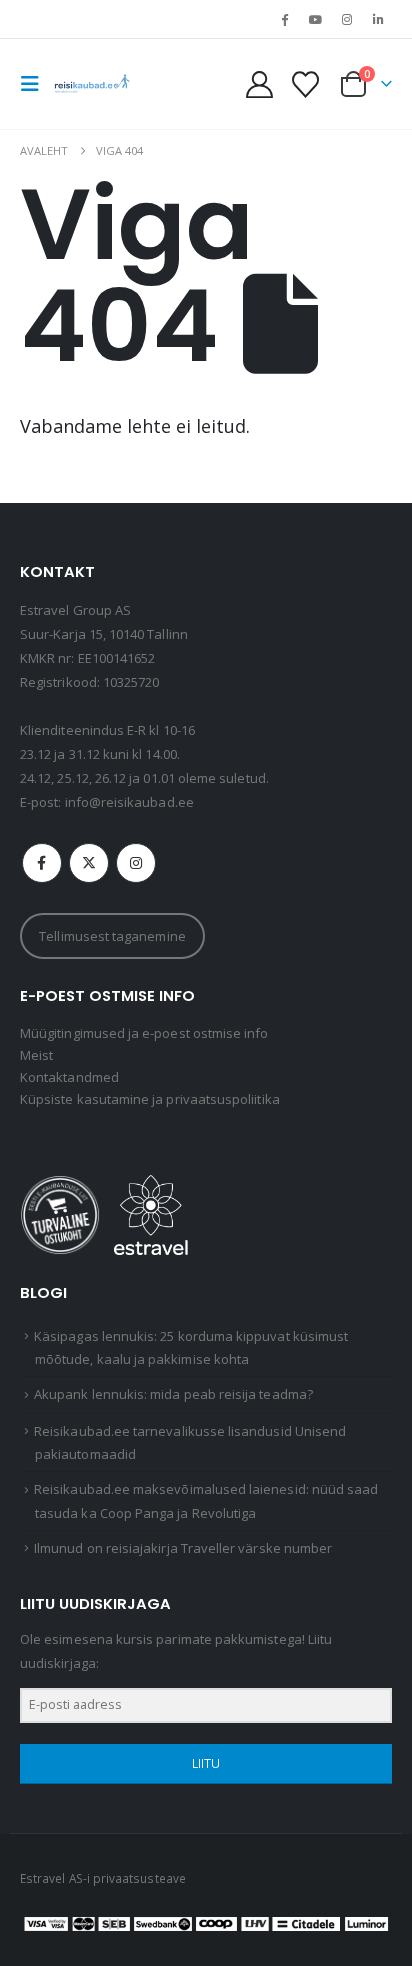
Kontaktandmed (69, 1077)
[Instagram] (347, 19)
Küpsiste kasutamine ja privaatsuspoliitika (150, 1099)
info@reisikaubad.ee (129, 802)
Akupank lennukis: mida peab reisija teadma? (173, 1394)
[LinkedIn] (378, 19)
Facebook (42, 863)
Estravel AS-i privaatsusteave (103, 1878)
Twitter (89, 863)
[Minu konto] (260, 84)
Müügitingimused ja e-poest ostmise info (144, 1033)
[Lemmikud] (305, 84)
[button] (36, 84)
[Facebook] (284, 19)
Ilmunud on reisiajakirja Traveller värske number (183, 1548)
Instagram (136, 863)
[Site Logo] (92, 84)
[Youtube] (315, 19)
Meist (36, 1055)
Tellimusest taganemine (112, 936)
